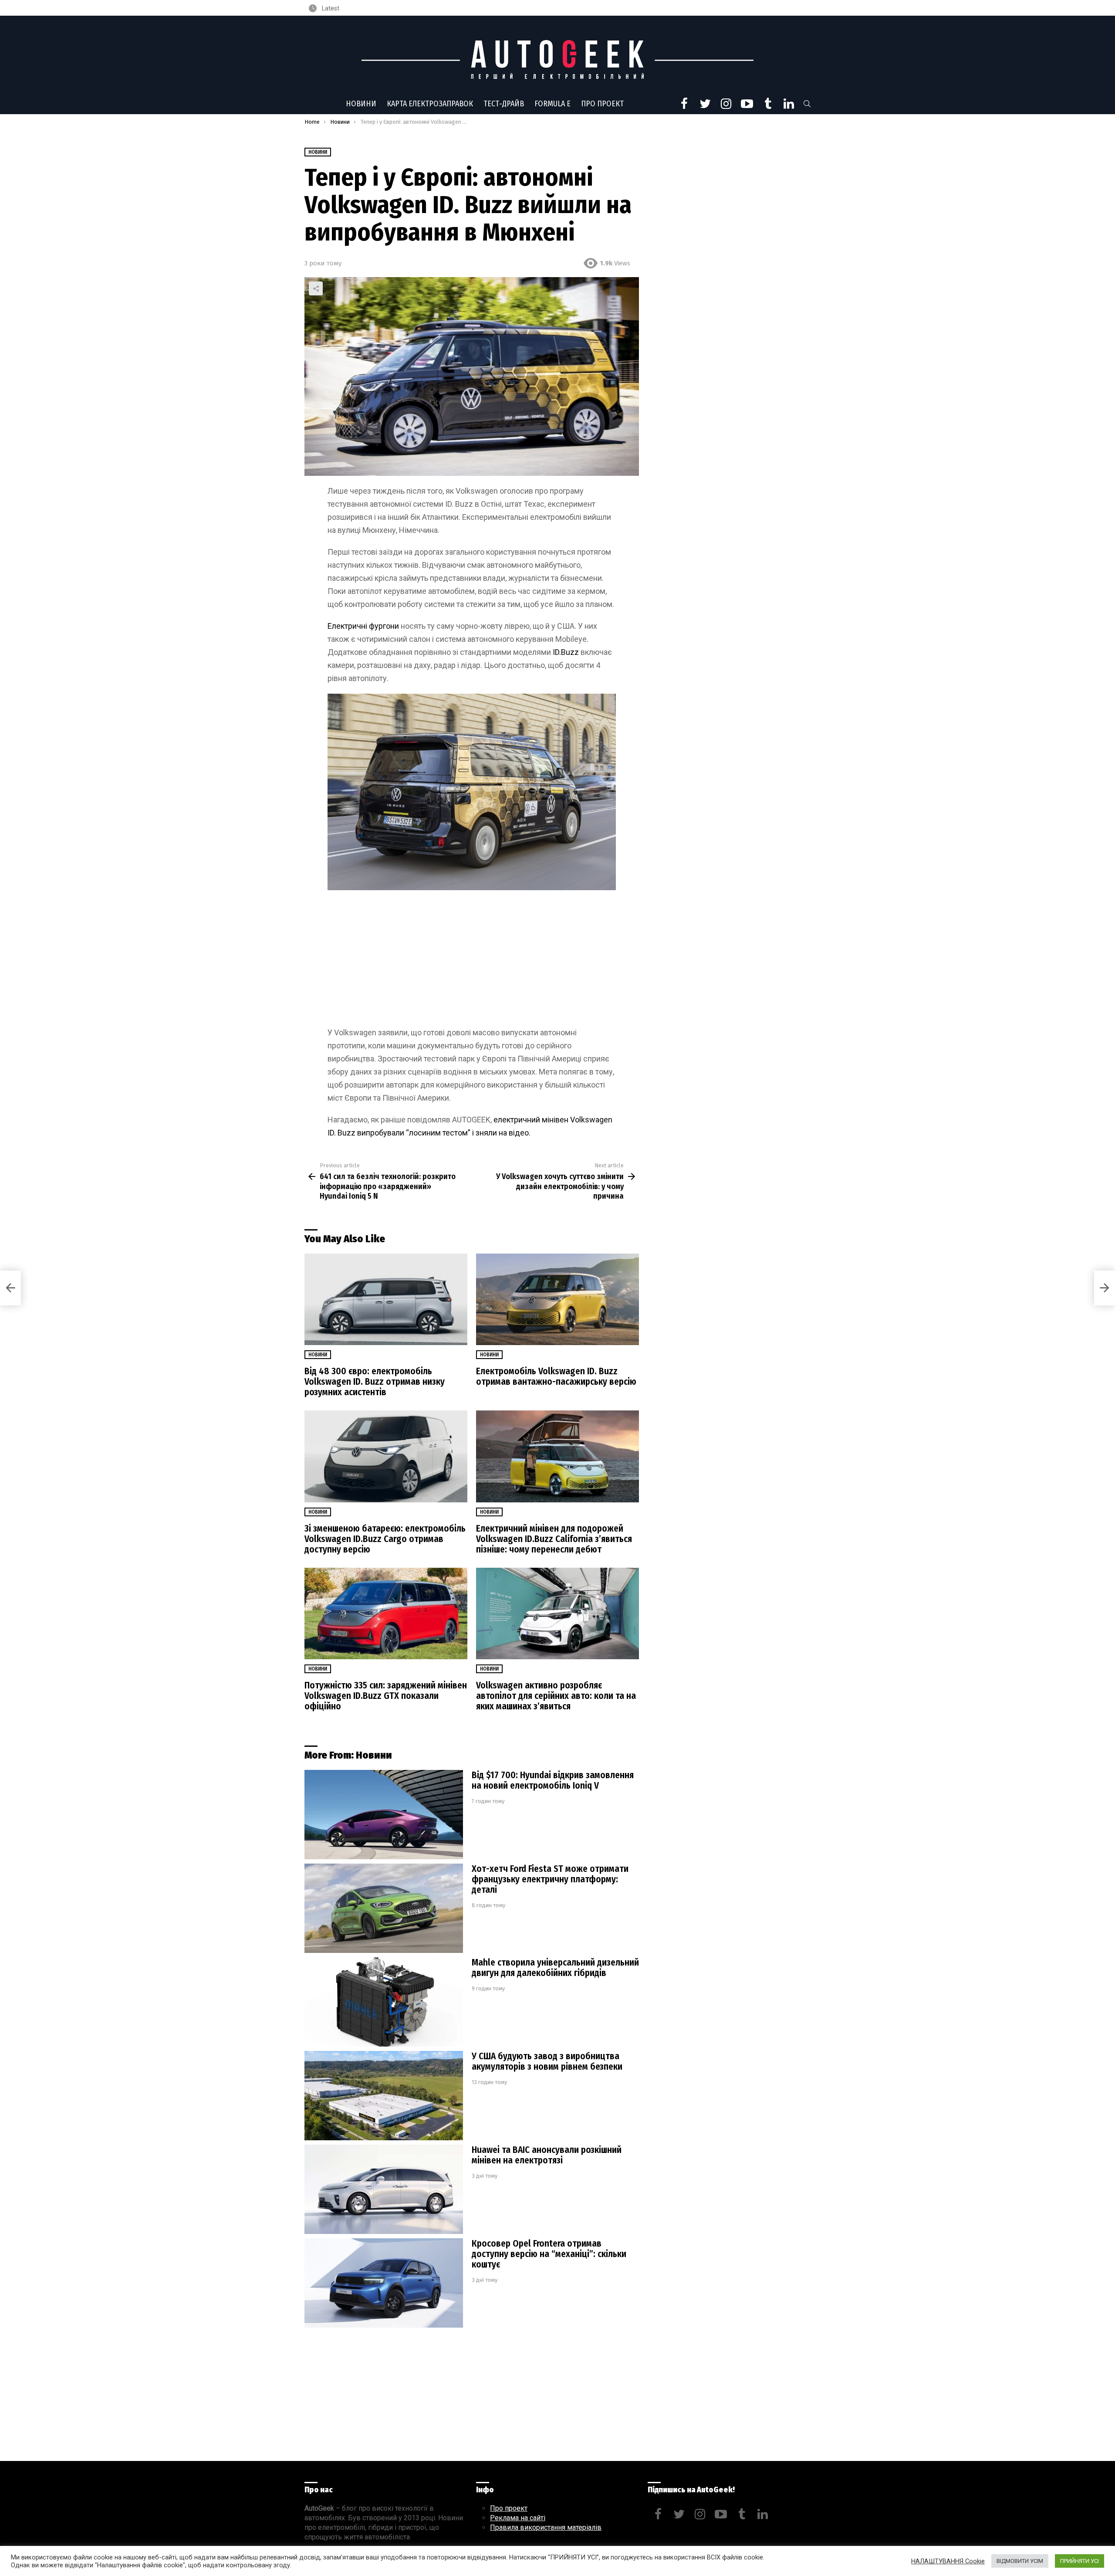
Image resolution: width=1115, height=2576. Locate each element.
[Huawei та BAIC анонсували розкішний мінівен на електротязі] (384, 2189)
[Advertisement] (472, 962)
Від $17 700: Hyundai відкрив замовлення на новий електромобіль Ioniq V (553, 1780)
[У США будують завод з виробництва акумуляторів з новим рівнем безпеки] (384, 2096)
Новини (361, 104)
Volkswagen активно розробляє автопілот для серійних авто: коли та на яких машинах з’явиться (556, 1696)
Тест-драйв (504, 104)
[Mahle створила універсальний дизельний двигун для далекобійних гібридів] (384, 2002)
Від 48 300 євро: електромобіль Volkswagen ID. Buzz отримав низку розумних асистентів (375, 1382)
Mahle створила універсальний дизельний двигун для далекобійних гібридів (555, 1968)
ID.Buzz (566, 652)
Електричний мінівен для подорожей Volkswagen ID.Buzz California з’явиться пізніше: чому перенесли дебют (554, 1539)
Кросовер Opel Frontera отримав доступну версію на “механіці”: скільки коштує (549, 2254)
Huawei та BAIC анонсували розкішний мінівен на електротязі (547, 2155)
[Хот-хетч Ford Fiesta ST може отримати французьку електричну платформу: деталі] (384, 1908)
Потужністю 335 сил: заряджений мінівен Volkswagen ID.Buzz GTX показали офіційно (386, 1696)
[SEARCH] (807, 104)
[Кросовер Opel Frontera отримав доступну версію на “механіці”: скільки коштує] (384, 2283)
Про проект (602, 104)
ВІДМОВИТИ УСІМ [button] (1020, 2561)
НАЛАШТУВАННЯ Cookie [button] (948, 2561)
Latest (330, 8)
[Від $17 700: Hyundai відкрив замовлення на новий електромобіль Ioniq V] (384, 1815)
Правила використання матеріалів (546, 2527)
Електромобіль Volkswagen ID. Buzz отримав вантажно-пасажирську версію (556, 1376)
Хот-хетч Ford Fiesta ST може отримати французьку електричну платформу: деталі (550, 1879)
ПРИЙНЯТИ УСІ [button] (1080, 2561)
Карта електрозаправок (430, 104)
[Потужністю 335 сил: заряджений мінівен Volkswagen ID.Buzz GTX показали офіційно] (386, 1614)
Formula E (552, 104)
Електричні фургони (363, 626)
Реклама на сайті (518, 2518)
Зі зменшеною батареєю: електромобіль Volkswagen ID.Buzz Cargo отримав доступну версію (385, 1539)
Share (316, 288)
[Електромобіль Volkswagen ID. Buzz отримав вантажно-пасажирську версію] (557, 1300)
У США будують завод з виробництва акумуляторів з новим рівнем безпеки (547, 2061)
